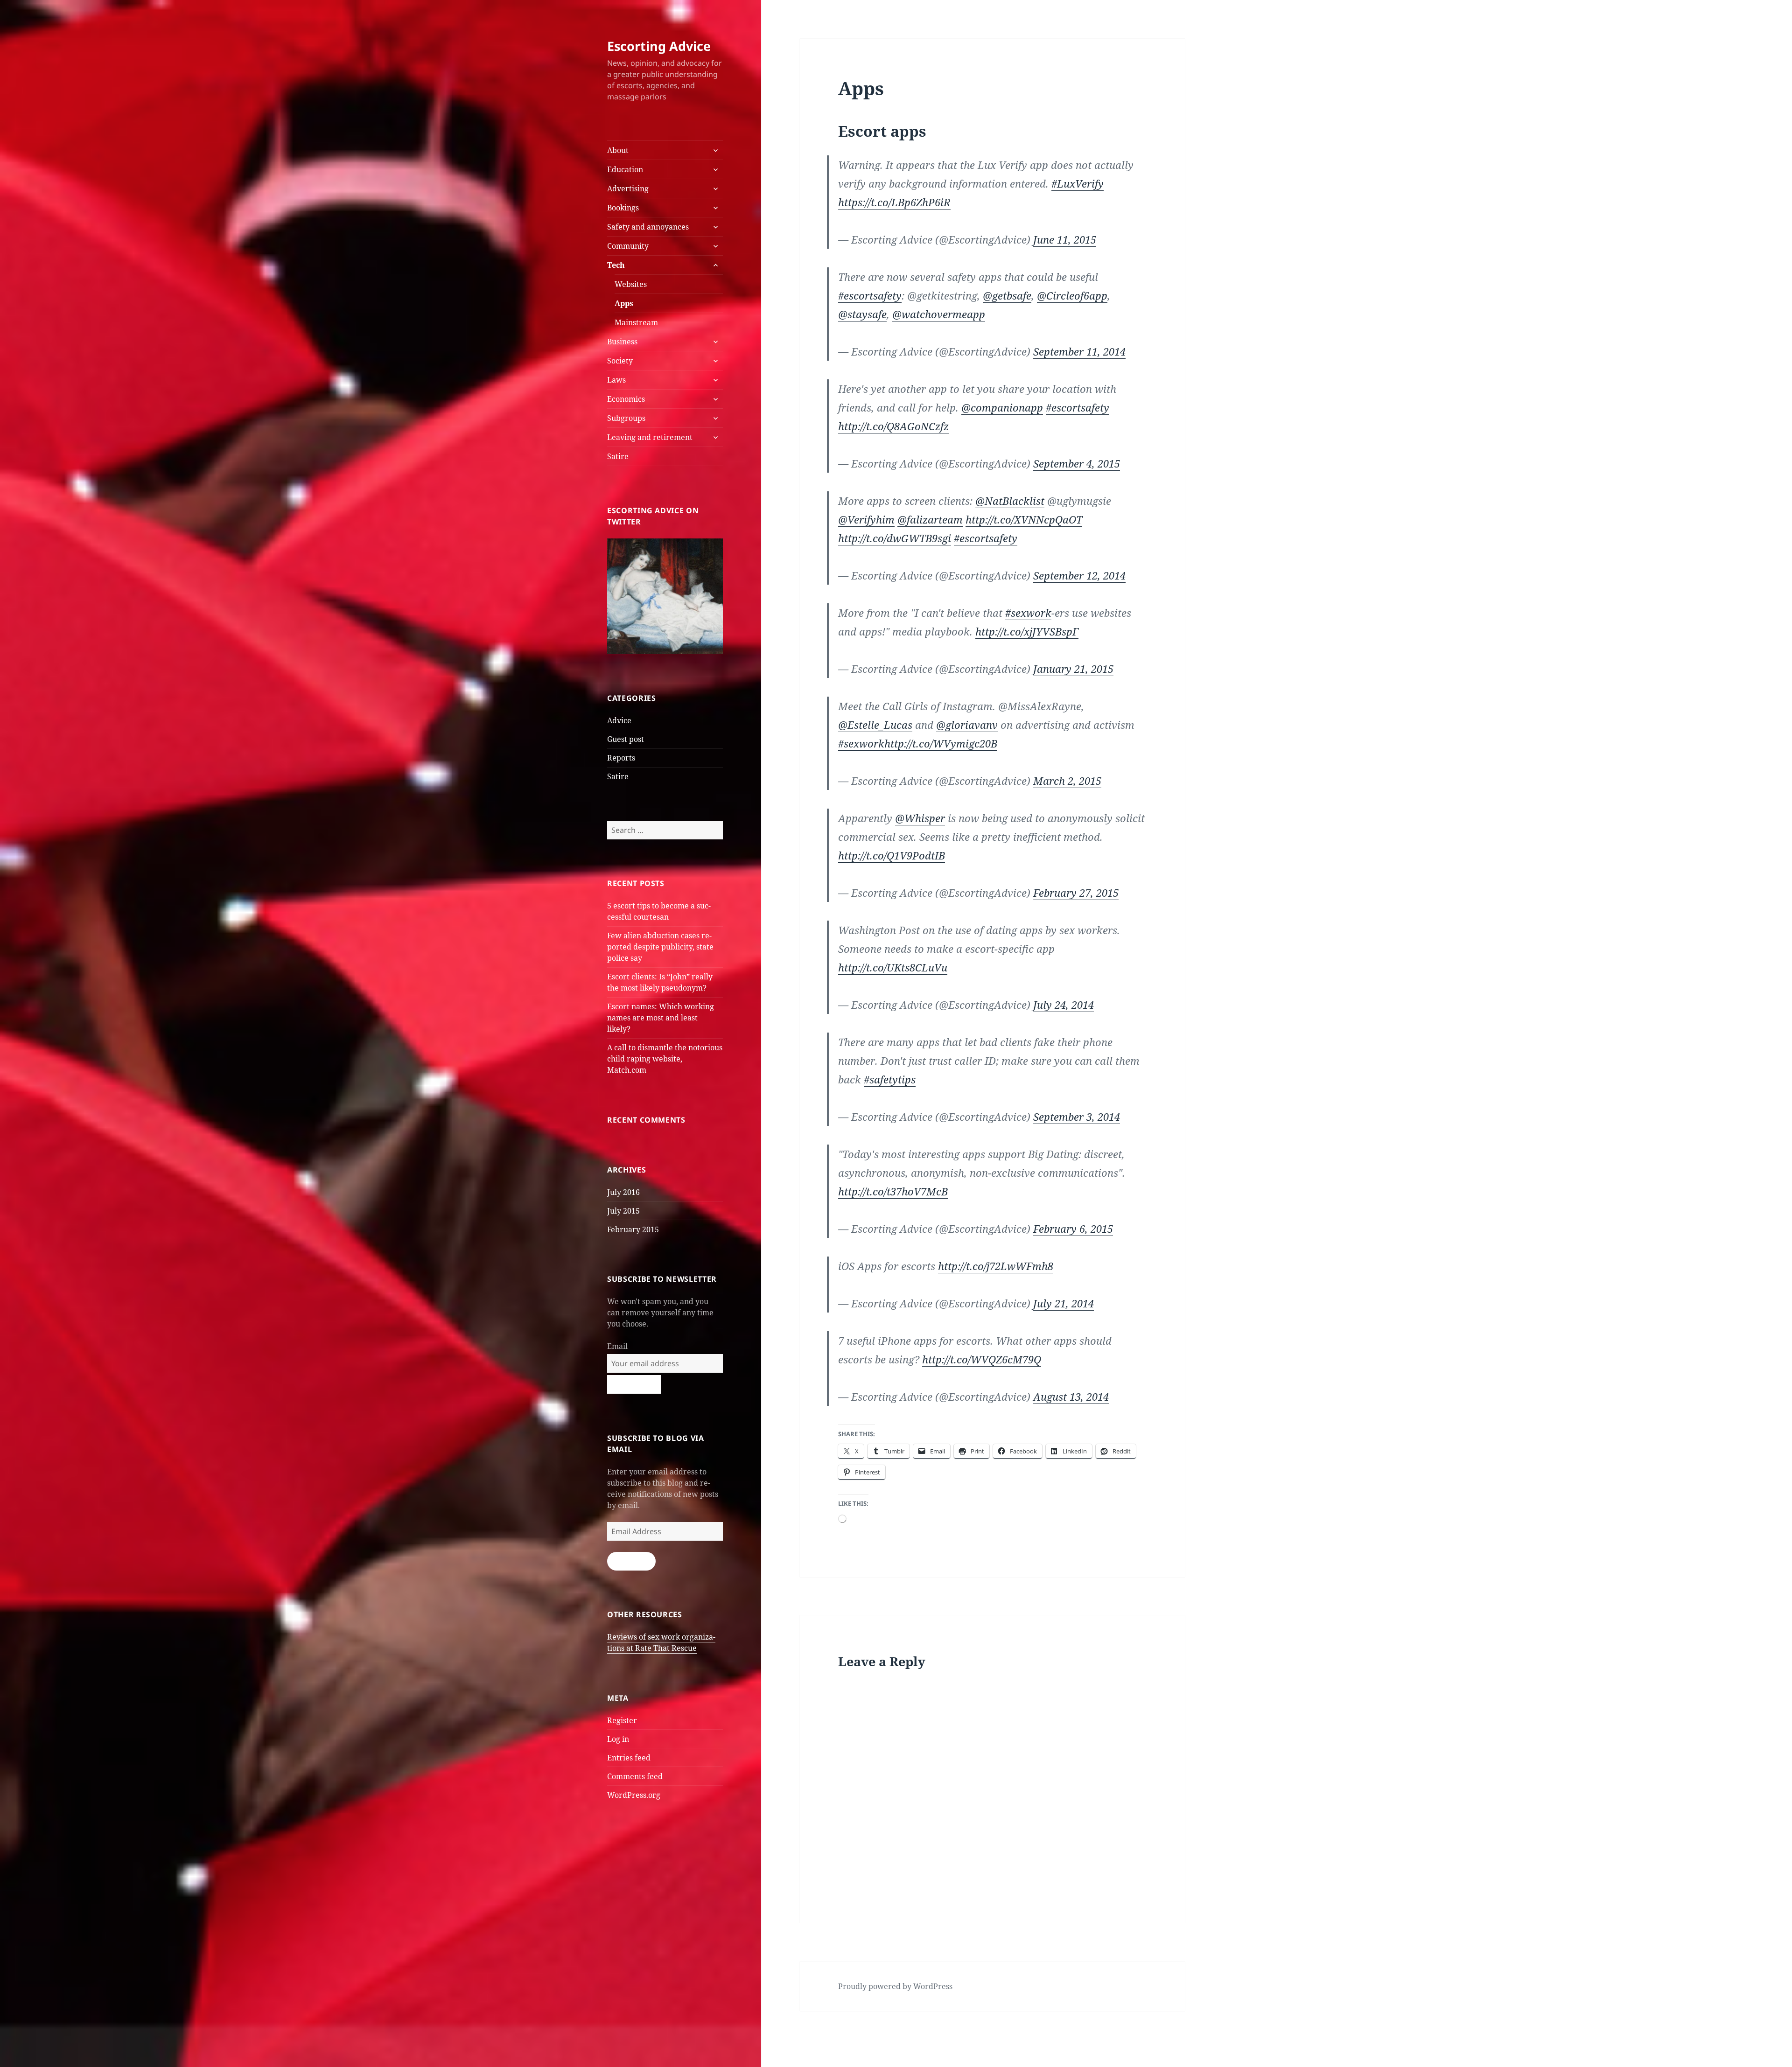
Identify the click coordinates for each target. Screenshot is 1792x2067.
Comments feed (635, 1776)
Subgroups (626, 418)
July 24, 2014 (1064, 1005)
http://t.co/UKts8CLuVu (893, 967)
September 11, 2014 (1079, 351)
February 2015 (633, 1229)
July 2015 (623, 1211)
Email (617, 1346)
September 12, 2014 (1079, 575)
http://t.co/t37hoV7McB (893, 1191)
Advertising (628, 189)
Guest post (626, 739)
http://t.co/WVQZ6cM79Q (982, 1359)
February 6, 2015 (1073, 1229)
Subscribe (631, 1561)
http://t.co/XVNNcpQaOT (1024, 519)
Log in (618, 1739)
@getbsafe (1007, 295)
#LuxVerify (1078, 183)
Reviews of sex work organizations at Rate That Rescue (661, 1642)
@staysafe (862, 314)
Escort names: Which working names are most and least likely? (661, 1018)
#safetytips (890, 1079)
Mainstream (636, 322)
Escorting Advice (659, 46)
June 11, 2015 (1065, 239)
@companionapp (1002, 407)
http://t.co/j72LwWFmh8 (996, 1266)
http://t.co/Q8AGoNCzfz (893, 426)
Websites (631, 284)
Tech (616, 265)
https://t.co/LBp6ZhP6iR (894, 202)
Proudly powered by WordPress (895, 1986)
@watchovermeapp (939, 314)
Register (622, 1720)
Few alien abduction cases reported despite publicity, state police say (660, 947)
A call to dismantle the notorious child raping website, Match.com (665, 1059)
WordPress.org (634, 1795)
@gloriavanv (967, 725)
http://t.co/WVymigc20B (941, 743)
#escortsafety (870, 295)
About (618, 150)
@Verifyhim (866, 519)
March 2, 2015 (1067, 781)
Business (622, 342)
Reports (621, 758)
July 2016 (623, 1192)
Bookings (623, 208)
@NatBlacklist (1010, 501)
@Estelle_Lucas (875, 725)
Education (625, 169)
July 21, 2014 (1064, 1303)
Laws (616, 380)
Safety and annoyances (648, 227)
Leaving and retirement (650, 437)
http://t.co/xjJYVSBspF (1027, 631)
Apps (624, 303)
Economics (626, 399)
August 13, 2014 (1071, 1397)
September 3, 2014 (1077, 1117)
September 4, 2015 (1077, 463)
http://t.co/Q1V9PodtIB (892, 855)
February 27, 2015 (1076, 893)
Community (628, 246)
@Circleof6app (1072, 295)
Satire (618, 456)
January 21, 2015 (1073, 669)
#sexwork (1028, 613)
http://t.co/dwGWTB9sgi (895, 538)
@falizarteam (930, 519)
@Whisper (920, 818)
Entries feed (629, 1758)
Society (620, 361)
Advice (619, 720)
